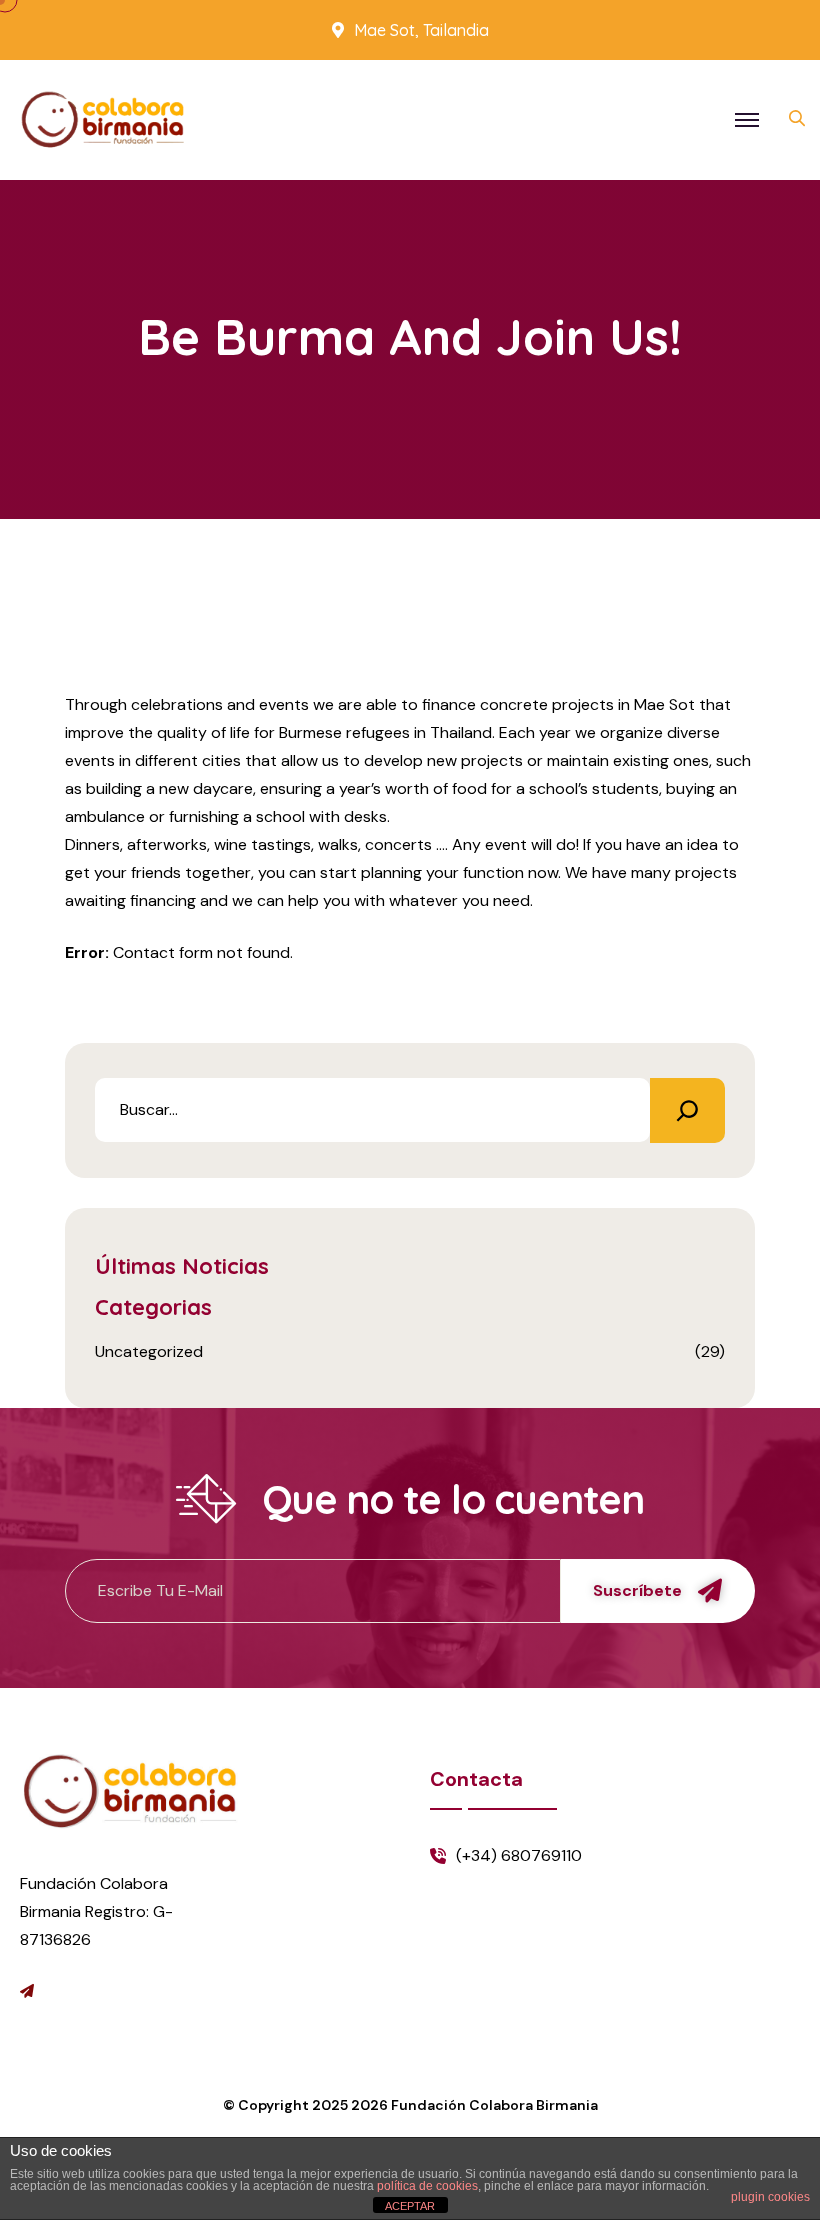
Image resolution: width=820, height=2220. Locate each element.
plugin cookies (770, 2197)
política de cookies (427, 2186)
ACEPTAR (410, 2206)
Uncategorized (149, 1351)
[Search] (687, 1110)
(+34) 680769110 (519, 1855)
